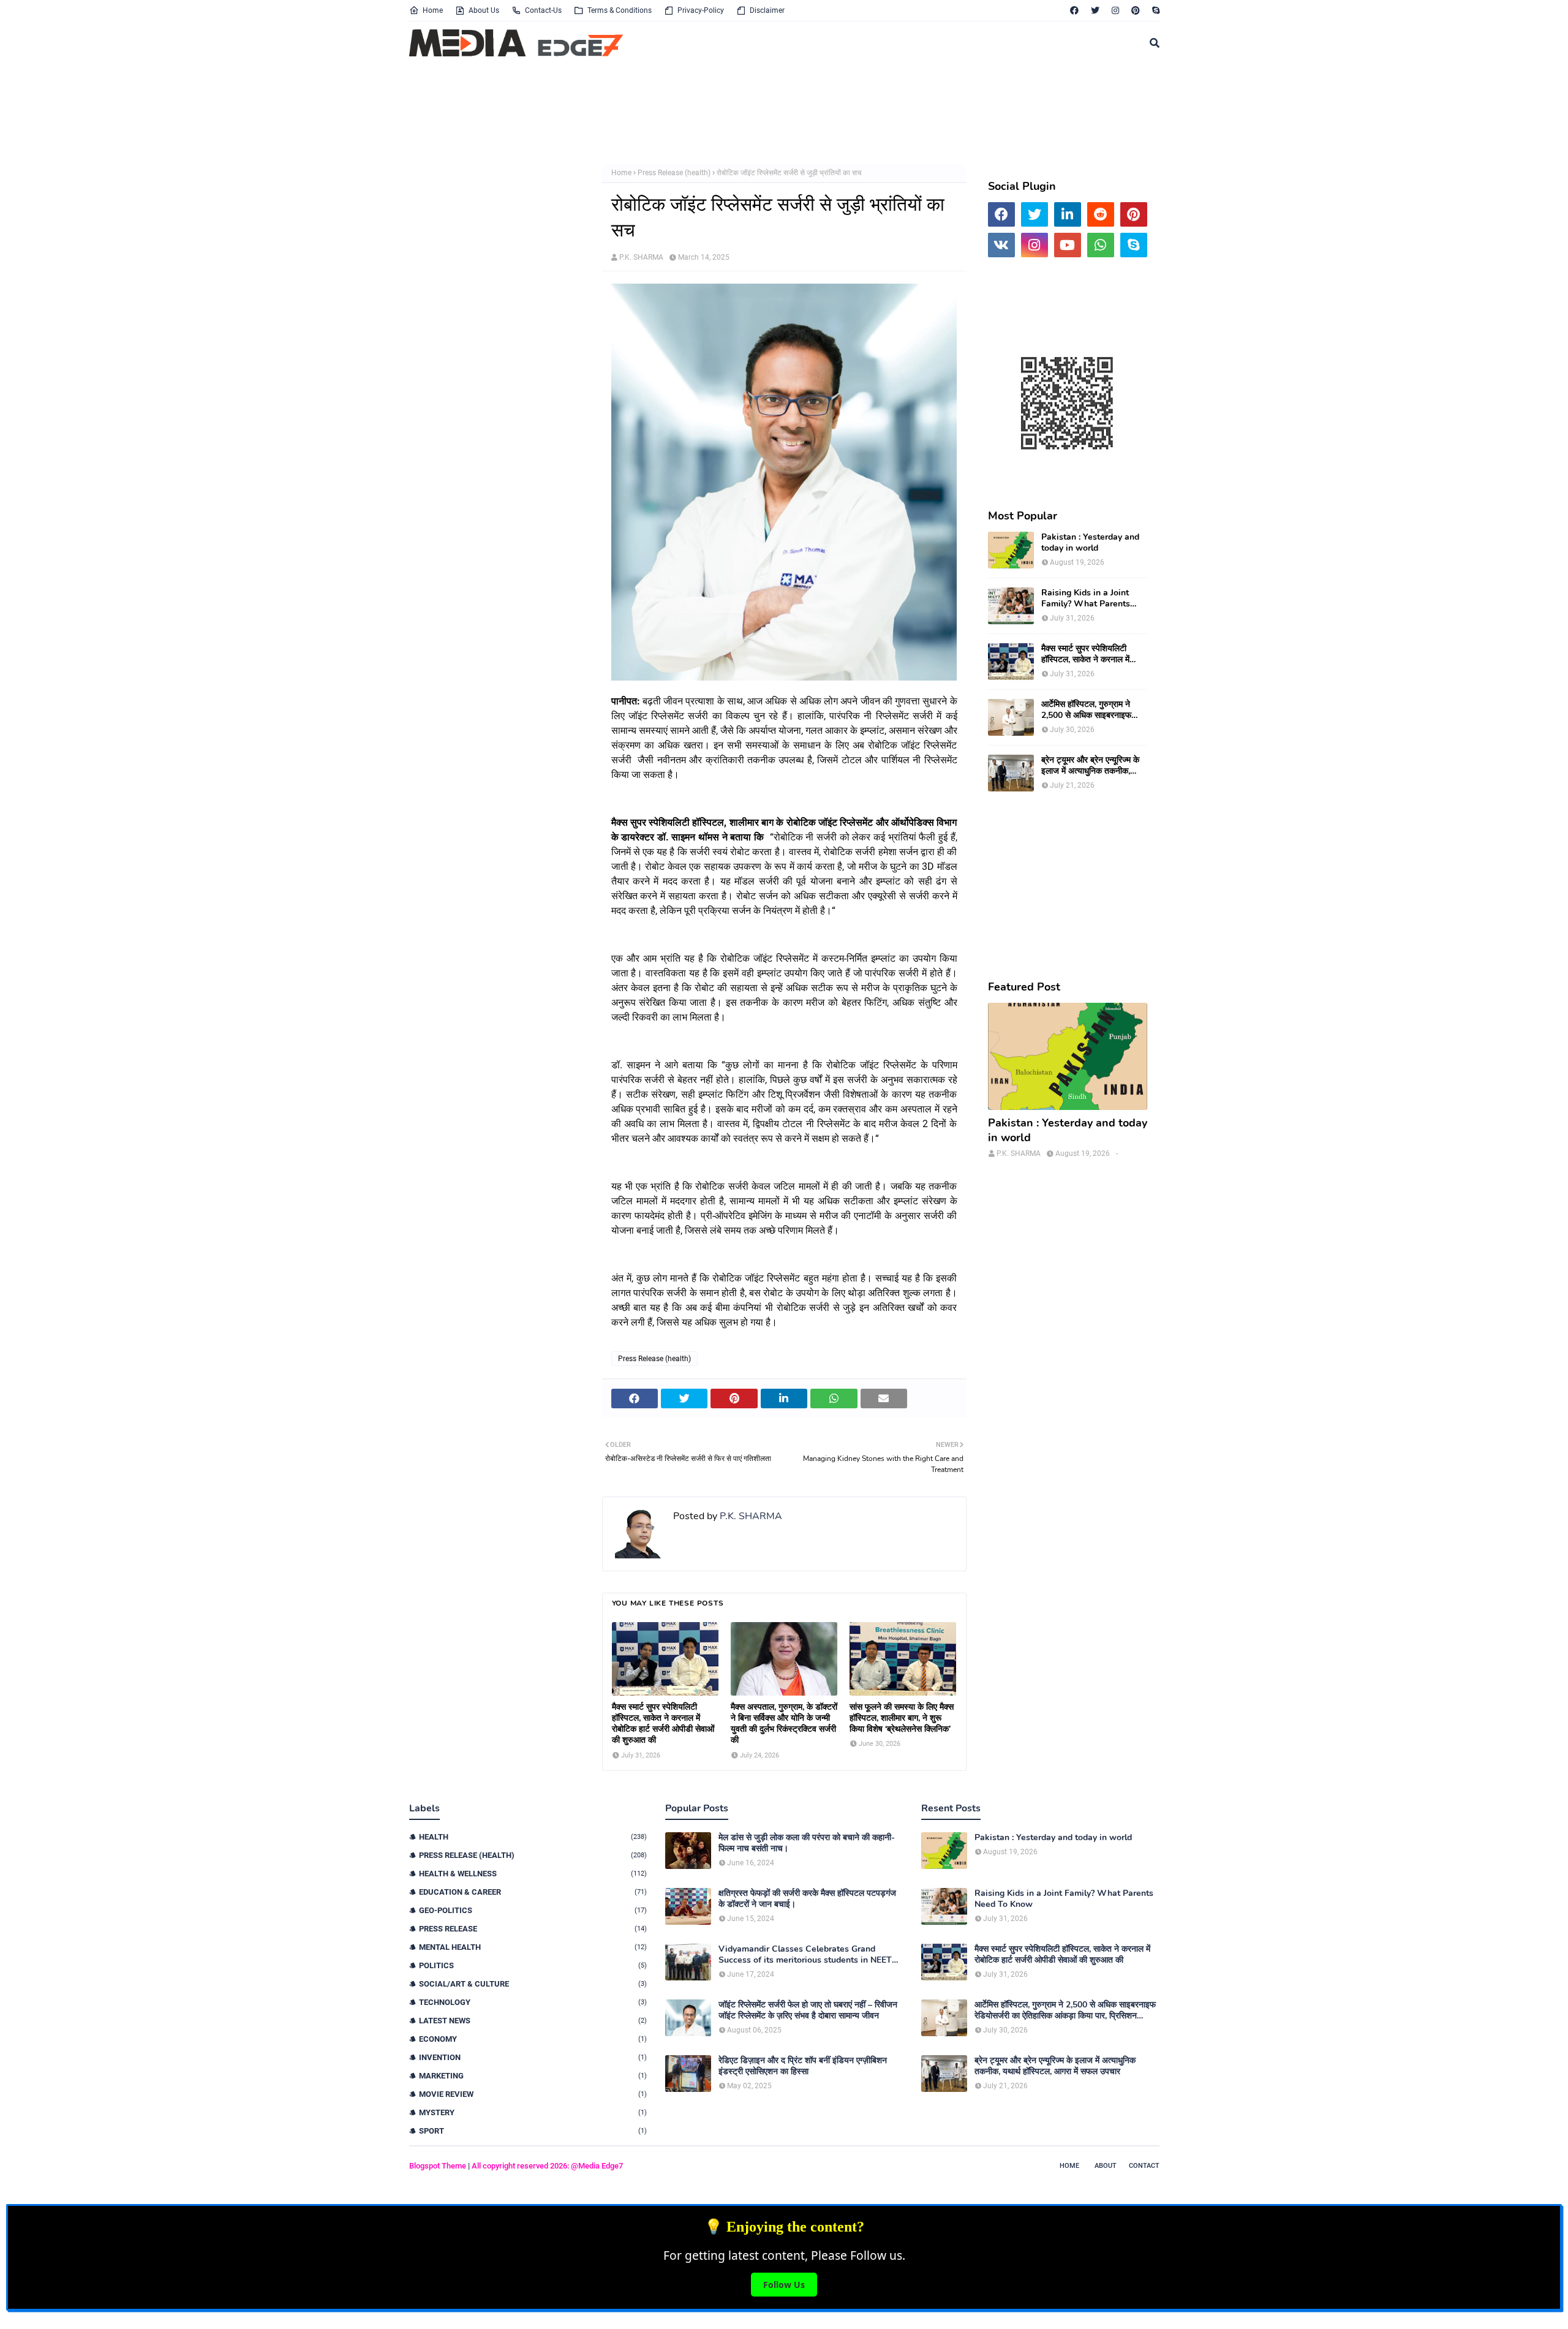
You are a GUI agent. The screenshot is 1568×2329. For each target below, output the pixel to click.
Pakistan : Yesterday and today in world (1090, 543)
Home (433, 10)
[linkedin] (1068, 214)
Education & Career (533, 1892)
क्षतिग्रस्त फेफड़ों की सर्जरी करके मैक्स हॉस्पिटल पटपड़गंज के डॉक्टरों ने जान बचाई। (807, 1899)
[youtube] (1068, 245)
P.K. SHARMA (641, 257)
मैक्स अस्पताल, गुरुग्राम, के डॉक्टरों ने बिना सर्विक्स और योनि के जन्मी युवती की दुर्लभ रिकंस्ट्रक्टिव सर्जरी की (784, 1724)
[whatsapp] (1101, 245)
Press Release (533, 1929)
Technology (533, 2002)
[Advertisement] (706, 112)
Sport (533, 2131)
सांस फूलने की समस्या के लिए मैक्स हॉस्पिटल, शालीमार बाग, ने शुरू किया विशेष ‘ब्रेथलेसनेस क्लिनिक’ (902, 1718)
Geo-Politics (533, 1910)
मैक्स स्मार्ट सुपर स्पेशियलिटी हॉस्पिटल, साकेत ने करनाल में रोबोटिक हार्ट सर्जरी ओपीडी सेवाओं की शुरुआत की (663, 1724)
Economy (533, 2039)
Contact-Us (543, 10)
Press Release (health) (674, 173)
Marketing (533, 2076)
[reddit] (1101, 214)
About (1106, 2166)
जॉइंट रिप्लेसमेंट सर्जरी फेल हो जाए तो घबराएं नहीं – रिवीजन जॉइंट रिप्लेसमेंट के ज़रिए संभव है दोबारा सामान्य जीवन (808, 2010)
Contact (1144, 2166)
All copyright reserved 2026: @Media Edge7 (547, 2166)
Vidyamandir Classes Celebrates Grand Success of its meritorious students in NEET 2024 (805, 1955)
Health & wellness (533, 1874)
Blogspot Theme (438, 2166)
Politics (533, 1965)
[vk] (1001, 245)
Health (533, 1837)
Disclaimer (767, 10)
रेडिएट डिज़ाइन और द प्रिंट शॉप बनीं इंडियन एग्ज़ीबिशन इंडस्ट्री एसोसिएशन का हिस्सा (803, 2066)
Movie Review (533, 2094)
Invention (533, 2057)
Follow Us (784, 2285)
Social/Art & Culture (533, 1984)
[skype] (1154, 10)
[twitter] (1095, 10)
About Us (484, 10)
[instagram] (1115, 10)
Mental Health (533, 1947)
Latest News (533, 2021)
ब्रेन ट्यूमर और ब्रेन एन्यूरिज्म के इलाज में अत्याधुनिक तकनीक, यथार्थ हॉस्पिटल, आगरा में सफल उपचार (1090, 766)
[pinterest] (1136, 10)
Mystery (533, 2112)
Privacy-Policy (701, 10)
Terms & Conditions (620, 10)
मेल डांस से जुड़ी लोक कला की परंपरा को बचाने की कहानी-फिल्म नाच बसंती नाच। (807, 1843)
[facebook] (1074, 10)
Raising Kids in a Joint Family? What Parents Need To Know (1086, 598)
